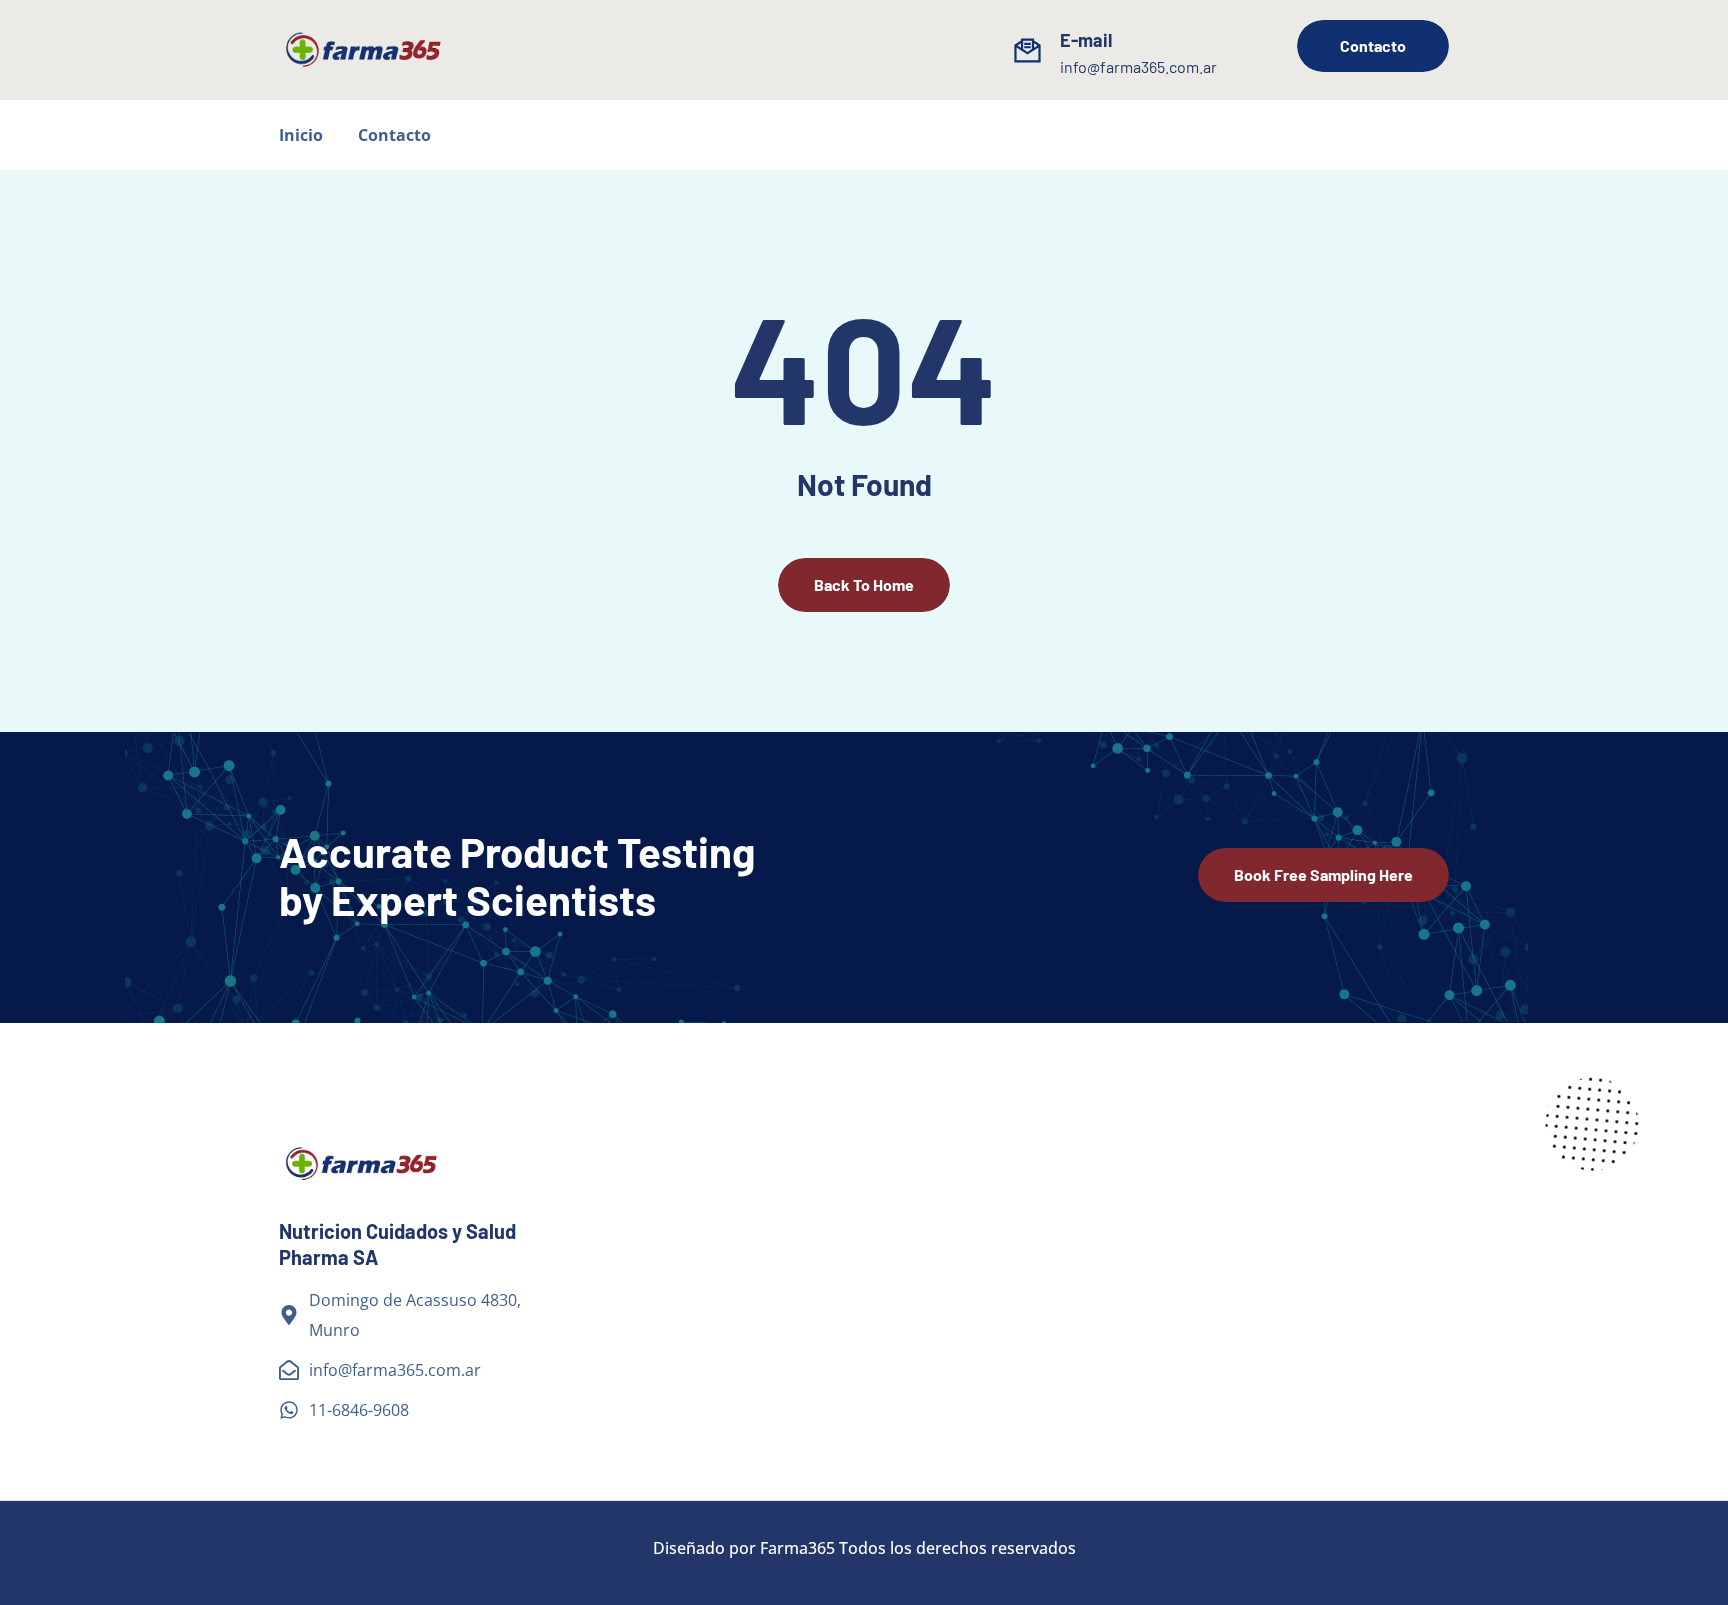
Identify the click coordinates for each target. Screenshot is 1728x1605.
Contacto (394, 135)
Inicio (301, 135)
